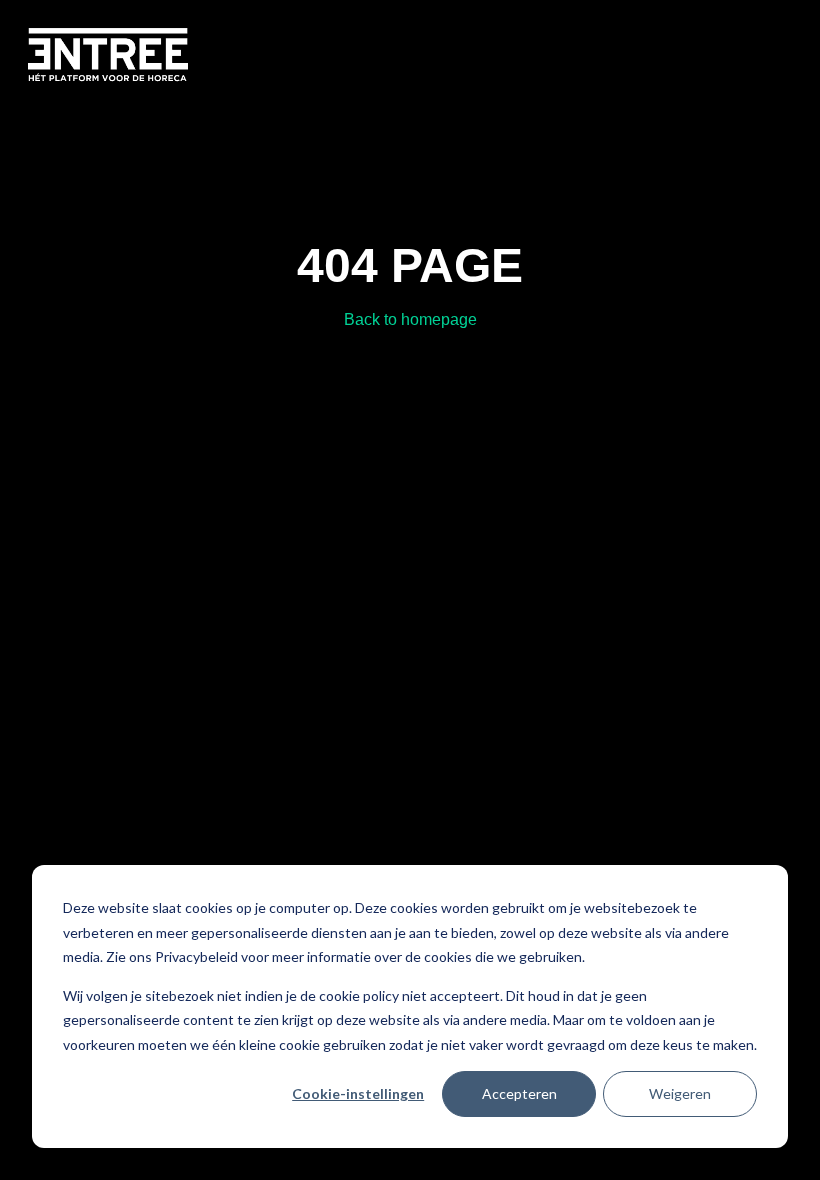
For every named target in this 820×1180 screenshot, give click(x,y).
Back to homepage (410, 319)
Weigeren (680, 1093)
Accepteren (519, 1093)
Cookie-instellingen (358, 1093)
